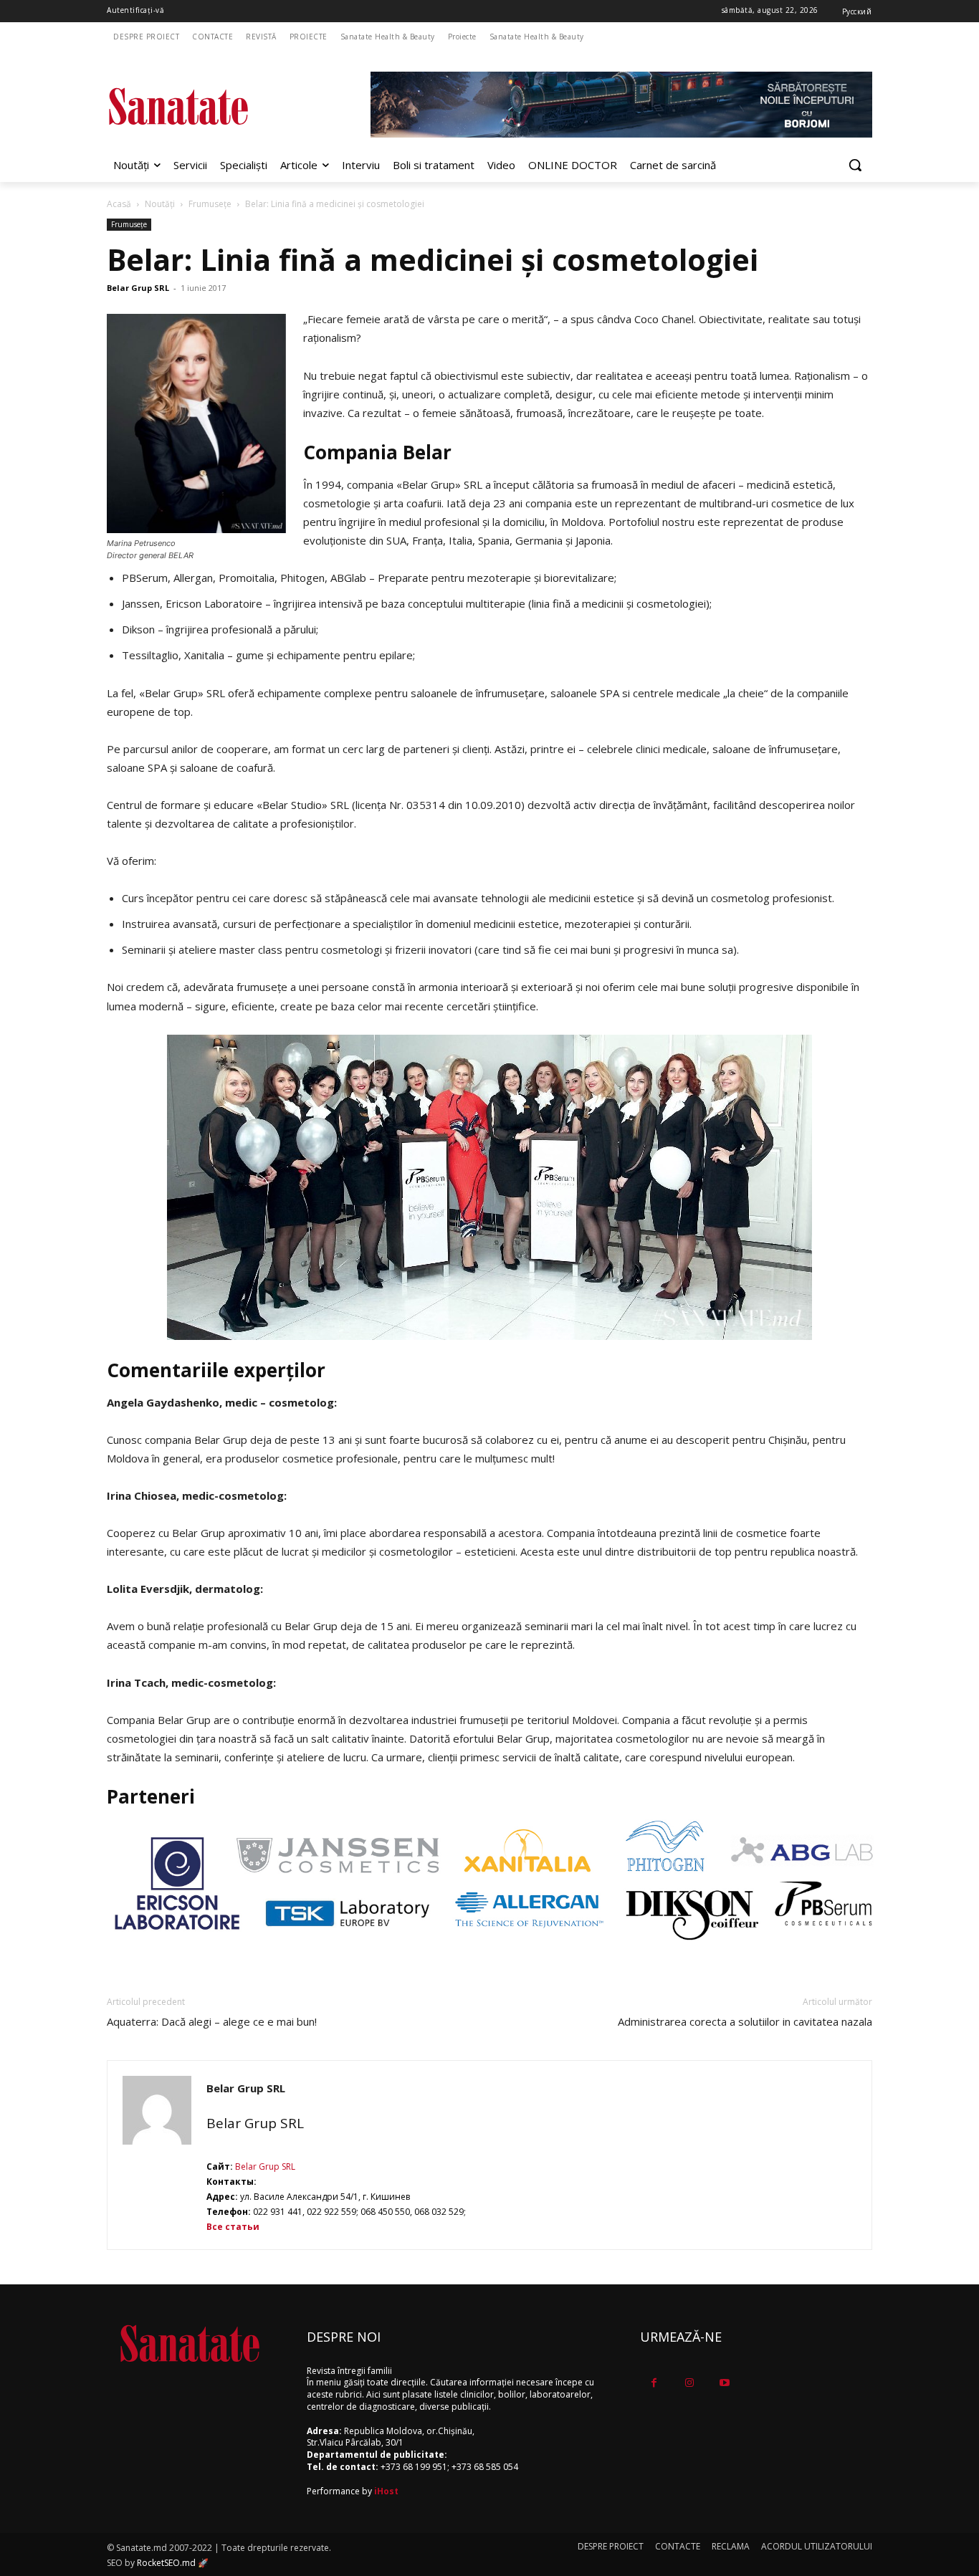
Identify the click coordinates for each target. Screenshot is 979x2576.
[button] (855, 165)
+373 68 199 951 (414, 2467)
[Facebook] (654, 2383)
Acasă (119, 204)
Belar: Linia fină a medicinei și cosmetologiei (433, 259)
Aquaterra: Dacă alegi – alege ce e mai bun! (212, 2021)
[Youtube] (724, 2383)
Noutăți (160, 204)
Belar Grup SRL (138, 288)
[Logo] (221, 106)
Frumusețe (210, 204)
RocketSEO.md (166, 2563)
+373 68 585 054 (485, 2467)
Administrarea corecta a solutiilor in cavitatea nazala (745, 2021)
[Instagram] (689, 2383)
